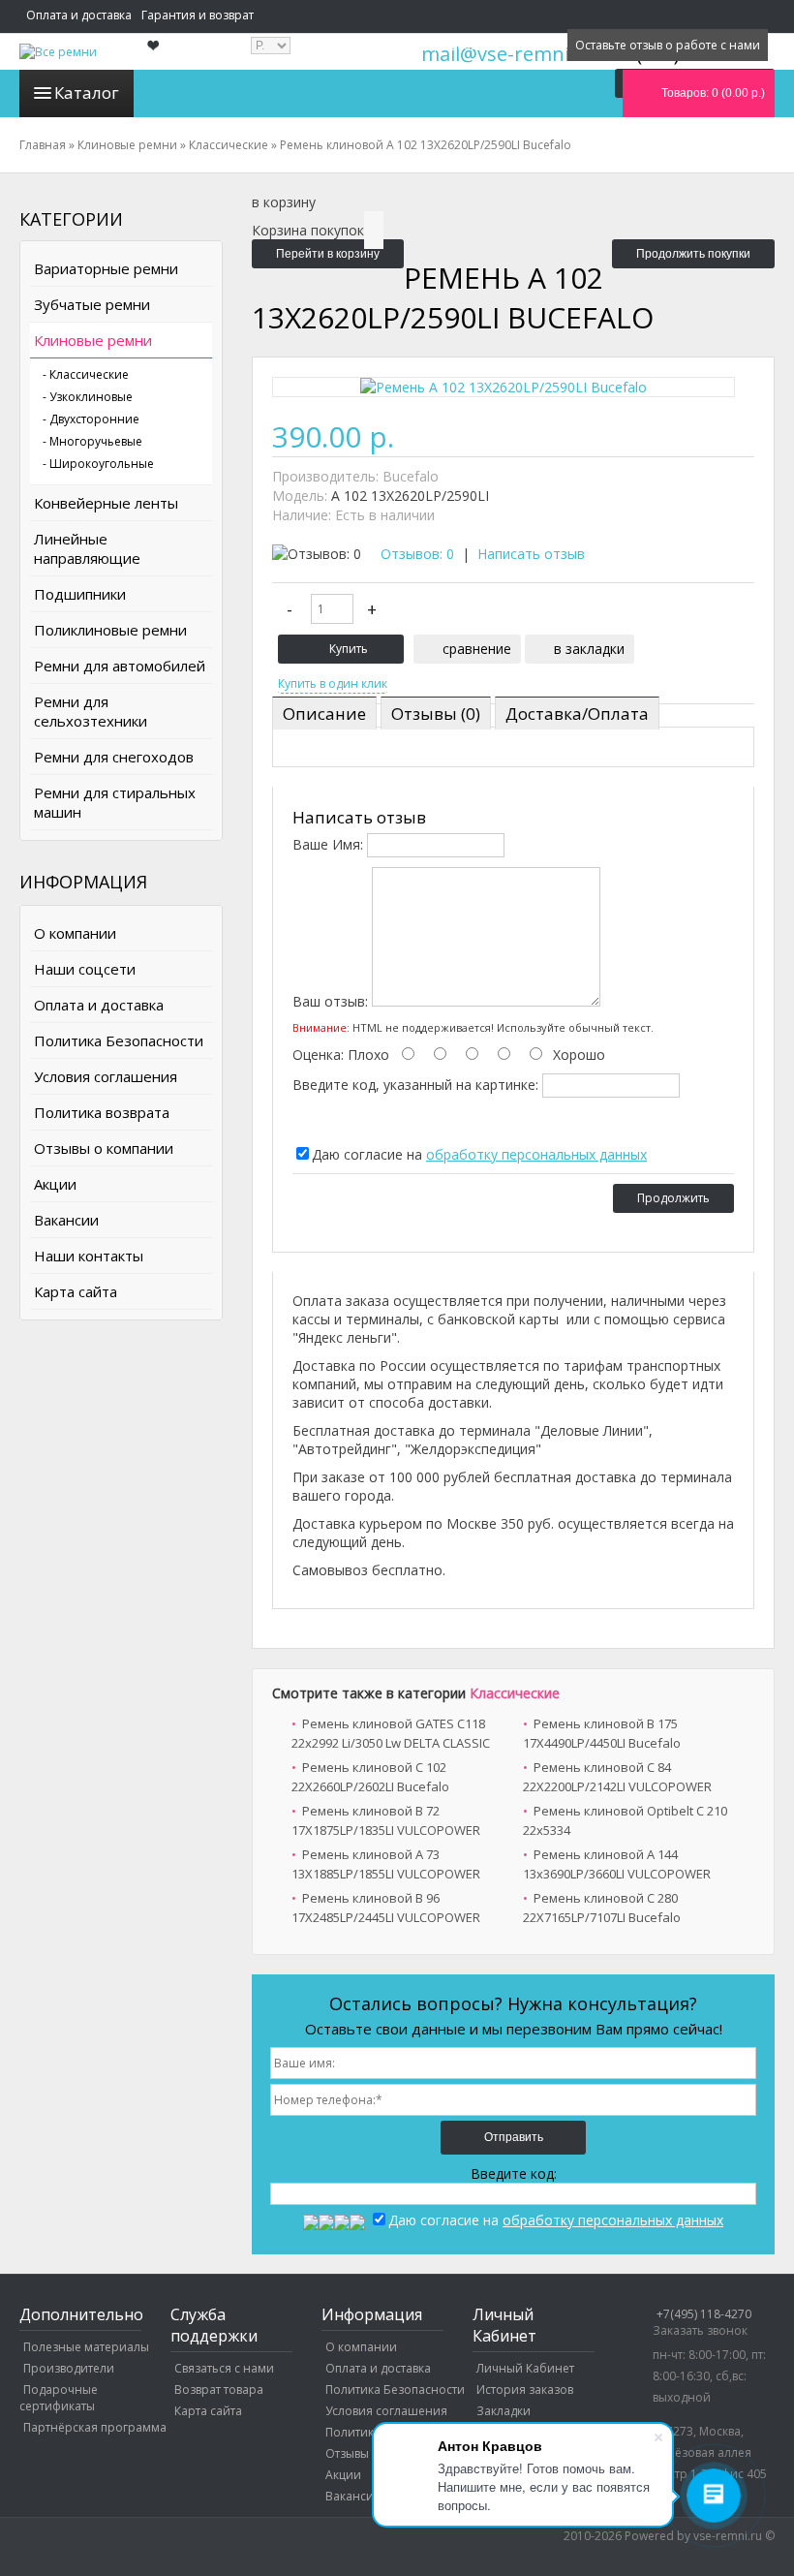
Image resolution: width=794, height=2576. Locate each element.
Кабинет (530, 45)
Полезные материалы (86, 2347)
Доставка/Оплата (577, 714)
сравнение (477, 649)
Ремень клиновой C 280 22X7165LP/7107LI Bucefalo (602, 1908)
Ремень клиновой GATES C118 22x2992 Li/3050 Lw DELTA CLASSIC (391, 1733)
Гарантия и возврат (198, 15)
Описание (324, 714)
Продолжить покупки (693, 254)
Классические (515, 1693)
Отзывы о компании (104, 1148)
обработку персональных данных (536, 1154)
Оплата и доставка (79, 15)
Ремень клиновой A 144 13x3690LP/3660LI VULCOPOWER (617, 1864)
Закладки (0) (203, 45)
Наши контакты (89, 1256)
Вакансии (66, 1220)
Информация (453, 45)
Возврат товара (219, 2390)
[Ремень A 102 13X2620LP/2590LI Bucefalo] (504, 387)
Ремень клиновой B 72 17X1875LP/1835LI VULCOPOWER (386, 1820)
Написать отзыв (531, 554)
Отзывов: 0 (417, 554)
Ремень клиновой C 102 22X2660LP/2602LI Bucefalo (370, 1777)
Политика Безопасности (119, 1040)
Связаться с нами (224, 2368)
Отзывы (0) (436, 714)
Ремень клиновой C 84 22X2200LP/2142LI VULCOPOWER (617, 1777)
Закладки (504, 2411)
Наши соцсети (85, 969)
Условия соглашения (106, 1076)
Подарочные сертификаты (59, 2398)
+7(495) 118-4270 (704, 2314)
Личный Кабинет (525, 2368)
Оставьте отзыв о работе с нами (668, 45)
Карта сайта (76, 1291)
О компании (75, 933)
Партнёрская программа (95, 2427)
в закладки (589, 649)
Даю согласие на (479, 1154)
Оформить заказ (353, 45)
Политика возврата (102, 1112)
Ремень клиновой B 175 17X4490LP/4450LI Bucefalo (602, 1733)
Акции (55, 1184)
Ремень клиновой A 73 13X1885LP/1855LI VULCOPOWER (386, 1864)
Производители (69, 2368)
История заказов (525, 2390)
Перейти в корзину (328, 254)
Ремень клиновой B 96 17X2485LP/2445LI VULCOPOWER (386, 1908)
